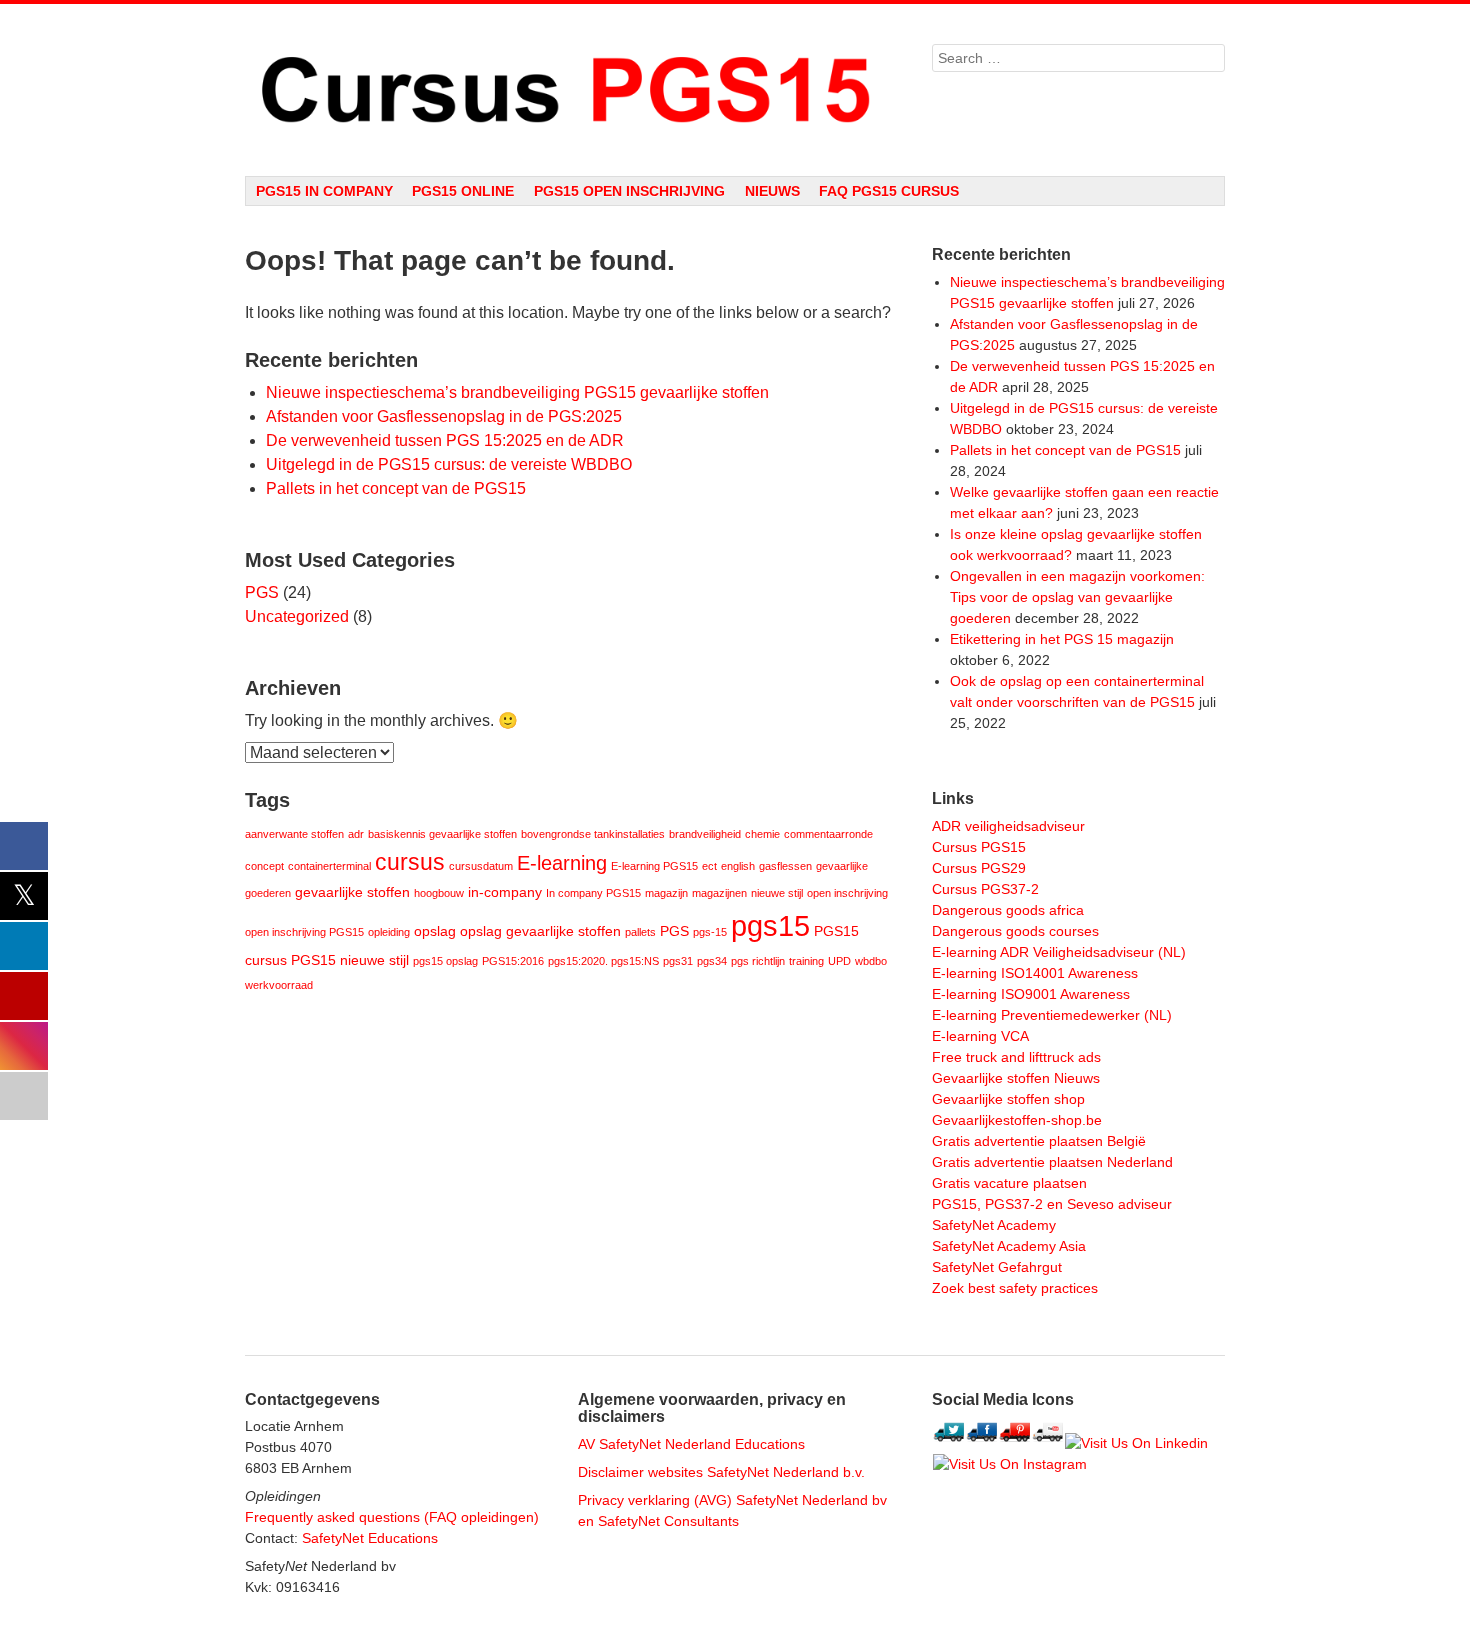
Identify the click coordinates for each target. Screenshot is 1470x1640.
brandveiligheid (705, 834)
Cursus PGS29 (979, 868)
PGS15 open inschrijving (629, 191)
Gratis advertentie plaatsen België (1039, 1141)
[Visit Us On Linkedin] (1136, 1443)
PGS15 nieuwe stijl (350, 960)
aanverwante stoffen (294, 834)
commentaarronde (828, 834)
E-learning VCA (980, 1036)
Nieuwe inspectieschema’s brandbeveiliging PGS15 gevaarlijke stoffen (517, 392)
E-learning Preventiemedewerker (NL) (1052, 1015)
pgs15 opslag (445, 961)
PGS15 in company (324, 191)
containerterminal (329, 866)
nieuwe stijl (777, 893)
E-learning (562, 863)
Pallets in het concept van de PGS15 (396, 488)
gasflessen (785, 866)
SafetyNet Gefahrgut (997, 1267)
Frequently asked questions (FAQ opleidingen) (392, 1517)
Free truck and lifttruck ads (1016, 1057)
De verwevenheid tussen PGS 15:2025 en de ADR (445, 440)
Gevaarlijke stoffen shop (1008, 1099)
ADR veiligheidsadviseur (1008, 826)
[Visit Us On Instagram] (1009, 1464)
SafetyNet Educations (370, 1538)
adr (356, 834)
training (806, 961)
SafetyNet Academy (994, 1225)
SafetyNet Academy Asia (1009, 1246)
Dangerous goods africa (1008, 910)
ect (709, 866)
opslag (435, 931)
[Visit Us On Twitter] (948, 1443)
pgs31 (678, 961)
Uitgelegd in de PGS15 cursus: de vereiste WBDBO (449, 464)
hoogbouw (439, 893)
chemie (762, 834)
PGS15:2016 (513, 961)
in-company (505, 892)
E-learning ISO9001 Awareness (1031, 994)
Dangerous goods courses (1015, 931)
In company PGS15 (593, 893)
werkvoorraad (279, 985)
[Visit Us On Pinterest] (1014, 1443)
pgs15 (770, 925)
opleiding (389, 932)
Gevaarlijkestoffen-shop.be (1017, 1120)
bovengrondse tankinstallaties (593, 834)
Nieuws (772, 191)
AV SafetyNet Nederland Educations (691, 1444)
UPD (839, 961)
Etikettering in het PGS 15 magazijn (1062, 639)
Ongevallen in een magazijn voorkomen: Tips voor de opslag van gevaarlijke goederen (1077, 597)
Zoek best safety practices (1015, 1288)
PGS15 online (463, 191)
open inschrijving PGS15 (304, 932)
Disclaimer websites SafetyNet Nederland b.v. (721, 1472)
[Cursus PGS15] (568, 90)
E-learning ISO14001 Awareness (1035, 973)
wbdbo (871, 961)
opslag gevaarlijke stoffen (540, 931)
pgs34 (712, 961)
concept (264, 866)
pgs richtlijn (758, 961)
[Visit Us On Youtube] (1047, 1443)
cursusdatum (481, 866)
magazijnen (719, 893)
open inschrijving (847, 893)
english (738, 866)
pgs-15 (710, 932)
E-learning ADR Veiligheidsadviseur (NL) (1059, 952)
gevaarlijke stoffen (352, 892)
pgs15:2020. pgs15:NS (603, 961)
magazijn (666, 893)
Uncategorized (297, 616)
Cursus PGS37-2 (985, 889)
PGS (262, 592)
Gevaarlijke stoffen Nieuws (1016, 1078)
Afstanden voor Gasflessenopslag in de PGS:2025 (444, 416)
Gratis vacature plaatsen (1009, 1183)
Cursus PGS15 (979, 847)
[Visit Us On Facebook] (981, 1443)
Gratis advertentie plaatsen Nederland (1052, 1162)
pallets (640, 932)
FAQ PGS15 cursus (889, 191)
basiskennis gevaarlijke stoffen (442, 834)
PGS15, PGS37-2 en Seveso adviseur (1052, 1204)
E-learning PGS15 (654, 866)
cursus (410, 862)
